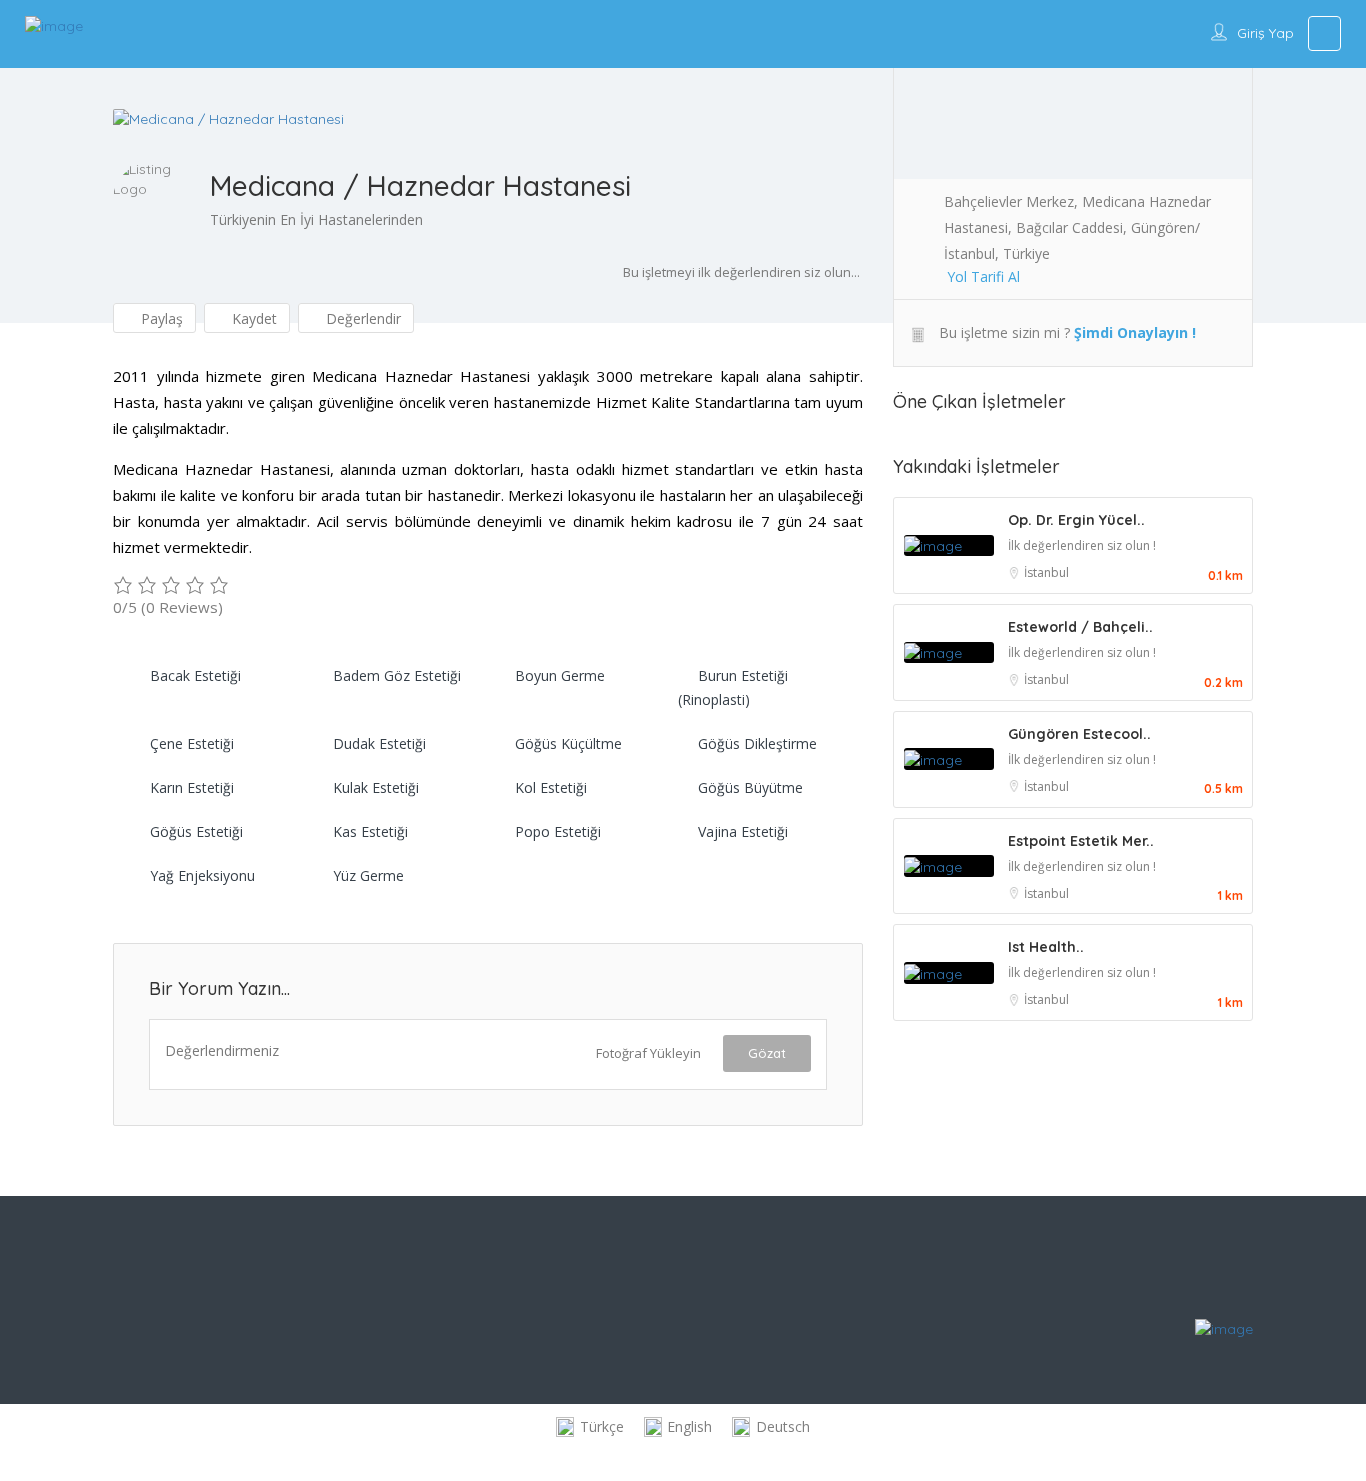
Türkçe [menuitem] (602, 1426)
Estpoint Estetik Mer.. (1081, 841)
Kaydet (252, 318)
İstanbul (1046, 572)
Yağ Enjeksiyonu (202, 875)
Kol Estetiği (551, 787)
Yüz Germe (368, 875)
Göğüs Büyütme (750, 787)
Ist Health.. (1046, 947)
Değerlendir (361, 318)
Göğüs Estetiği (196, 831)
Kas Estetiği (370, 831)
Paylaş (160, 318)
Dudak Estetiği (379, 743)
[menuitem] (590, 1427)
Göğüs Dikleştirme (757, 743)
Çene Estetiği (192, 743)
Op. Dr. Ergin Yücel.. (1076, 520)
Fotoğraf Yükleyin (648, 1053)
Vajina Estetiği (743, 831)
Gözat (767, 1053)
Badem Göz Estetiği (397, 675)
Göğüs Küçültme (568, 743)
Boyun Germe (560, 675)
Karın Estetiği (192, 787)
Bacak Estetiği (195, 675)
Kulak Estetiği (376, 787)
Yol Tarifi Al (983, 276)
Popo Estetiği (558, 831)
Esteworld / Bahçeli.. (1080, 627)
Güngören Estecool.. (1079, 734)
